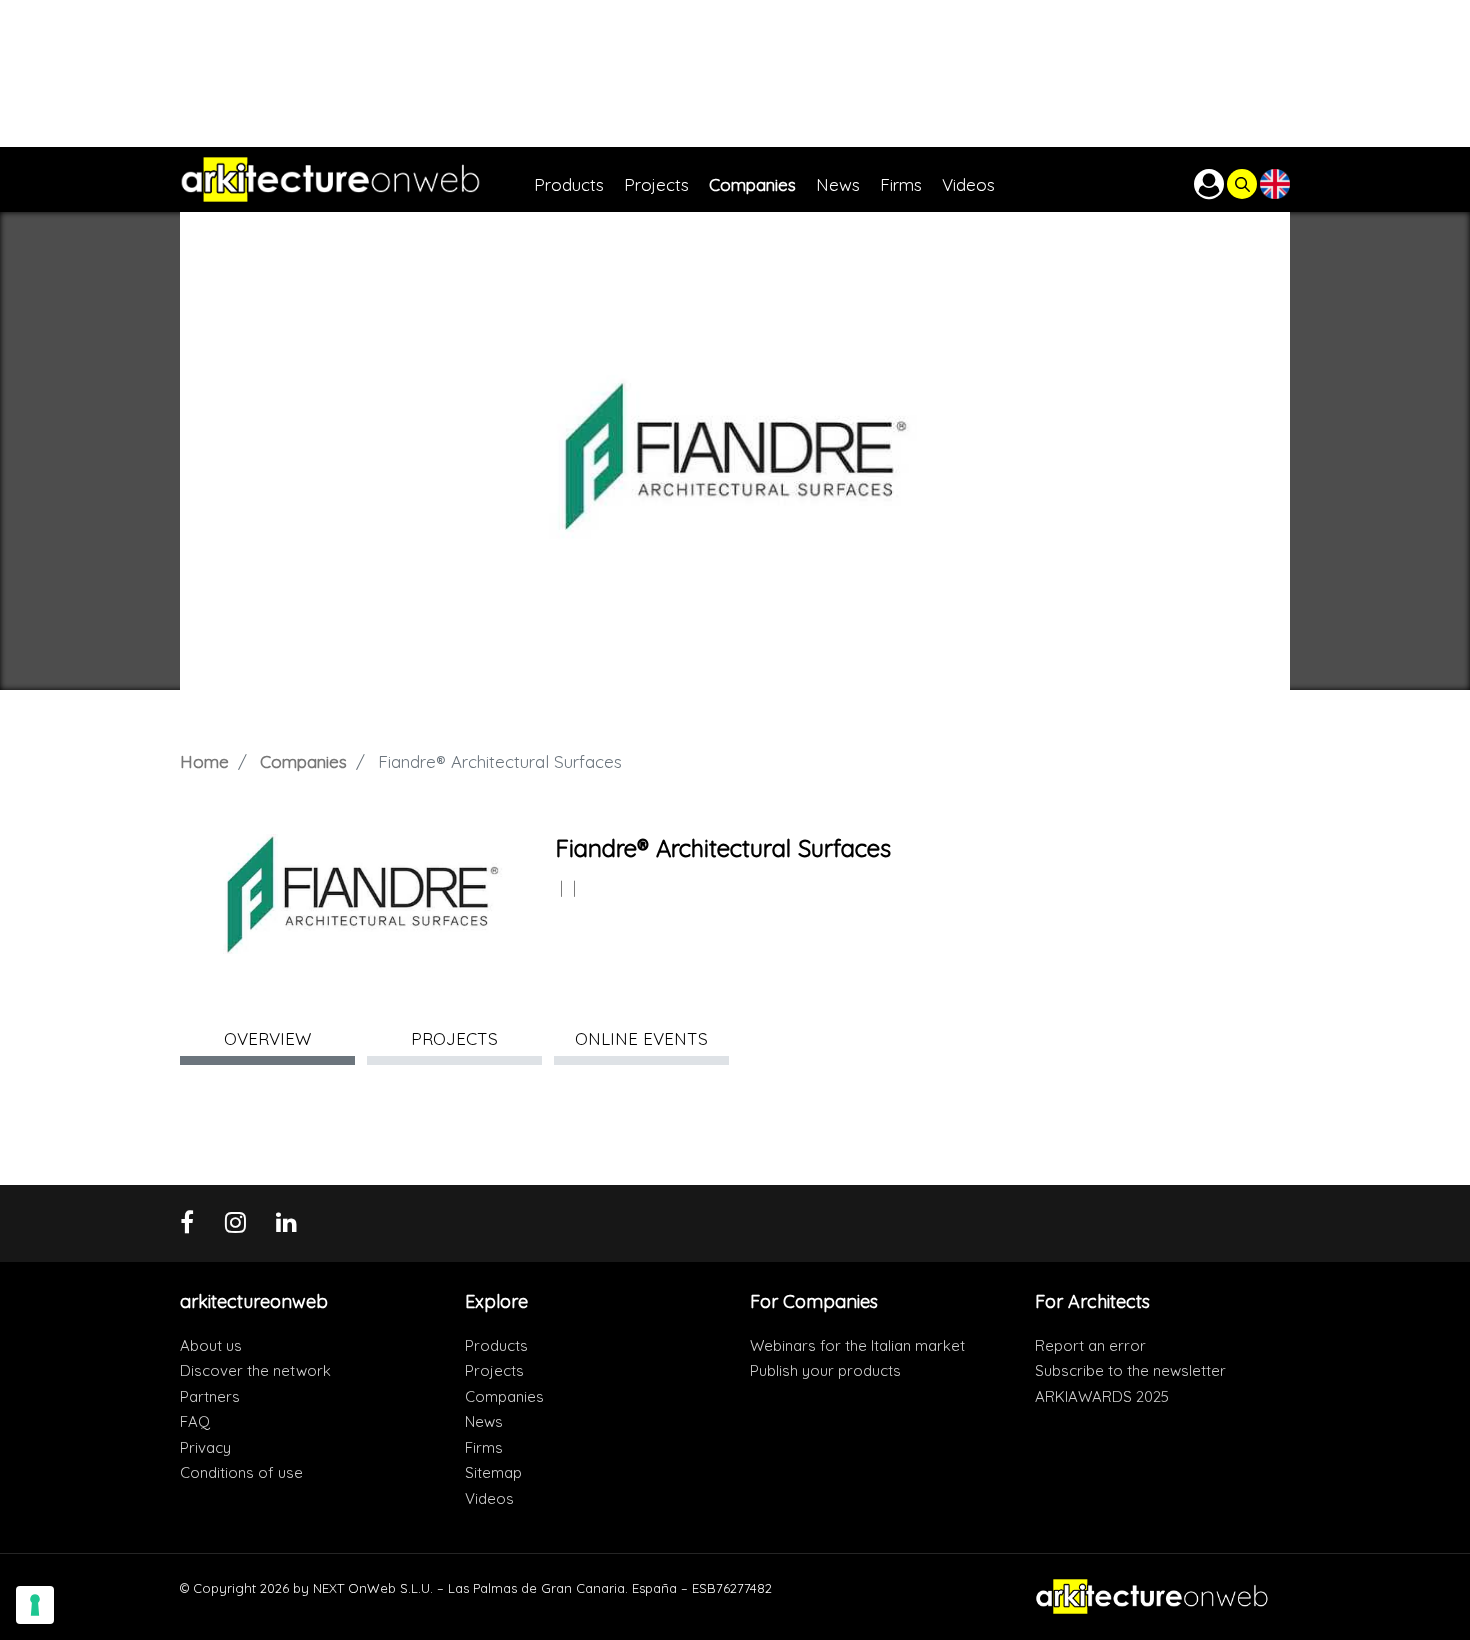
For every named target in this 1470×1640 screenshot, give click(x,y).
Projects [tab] (454, 1038)
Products (496, 1345)
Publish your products (825, 1370)
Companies (303, 761)
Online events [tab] (641, 1038)
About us (211, 1345)
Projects (494, 1370)
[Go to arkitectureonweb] (357, 179)
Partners (210, 1396)
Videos (489, 1498)
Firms (484, 1447)
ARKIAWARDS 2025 (1102, 1396)
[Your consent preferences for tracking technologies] (35, 1605)
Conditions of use (241, 1472)
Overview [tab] (267, 1038)
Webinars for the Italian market (857, 1345)
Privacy (205, 1447)
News (484, 1421)
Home (204, 761)
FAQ (195, 1421)
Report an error (1090, 1345)
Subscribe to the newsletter (1130, 1370)
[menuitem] (579, 179)
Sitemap (493, 1472)
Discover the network (255, 1370)
